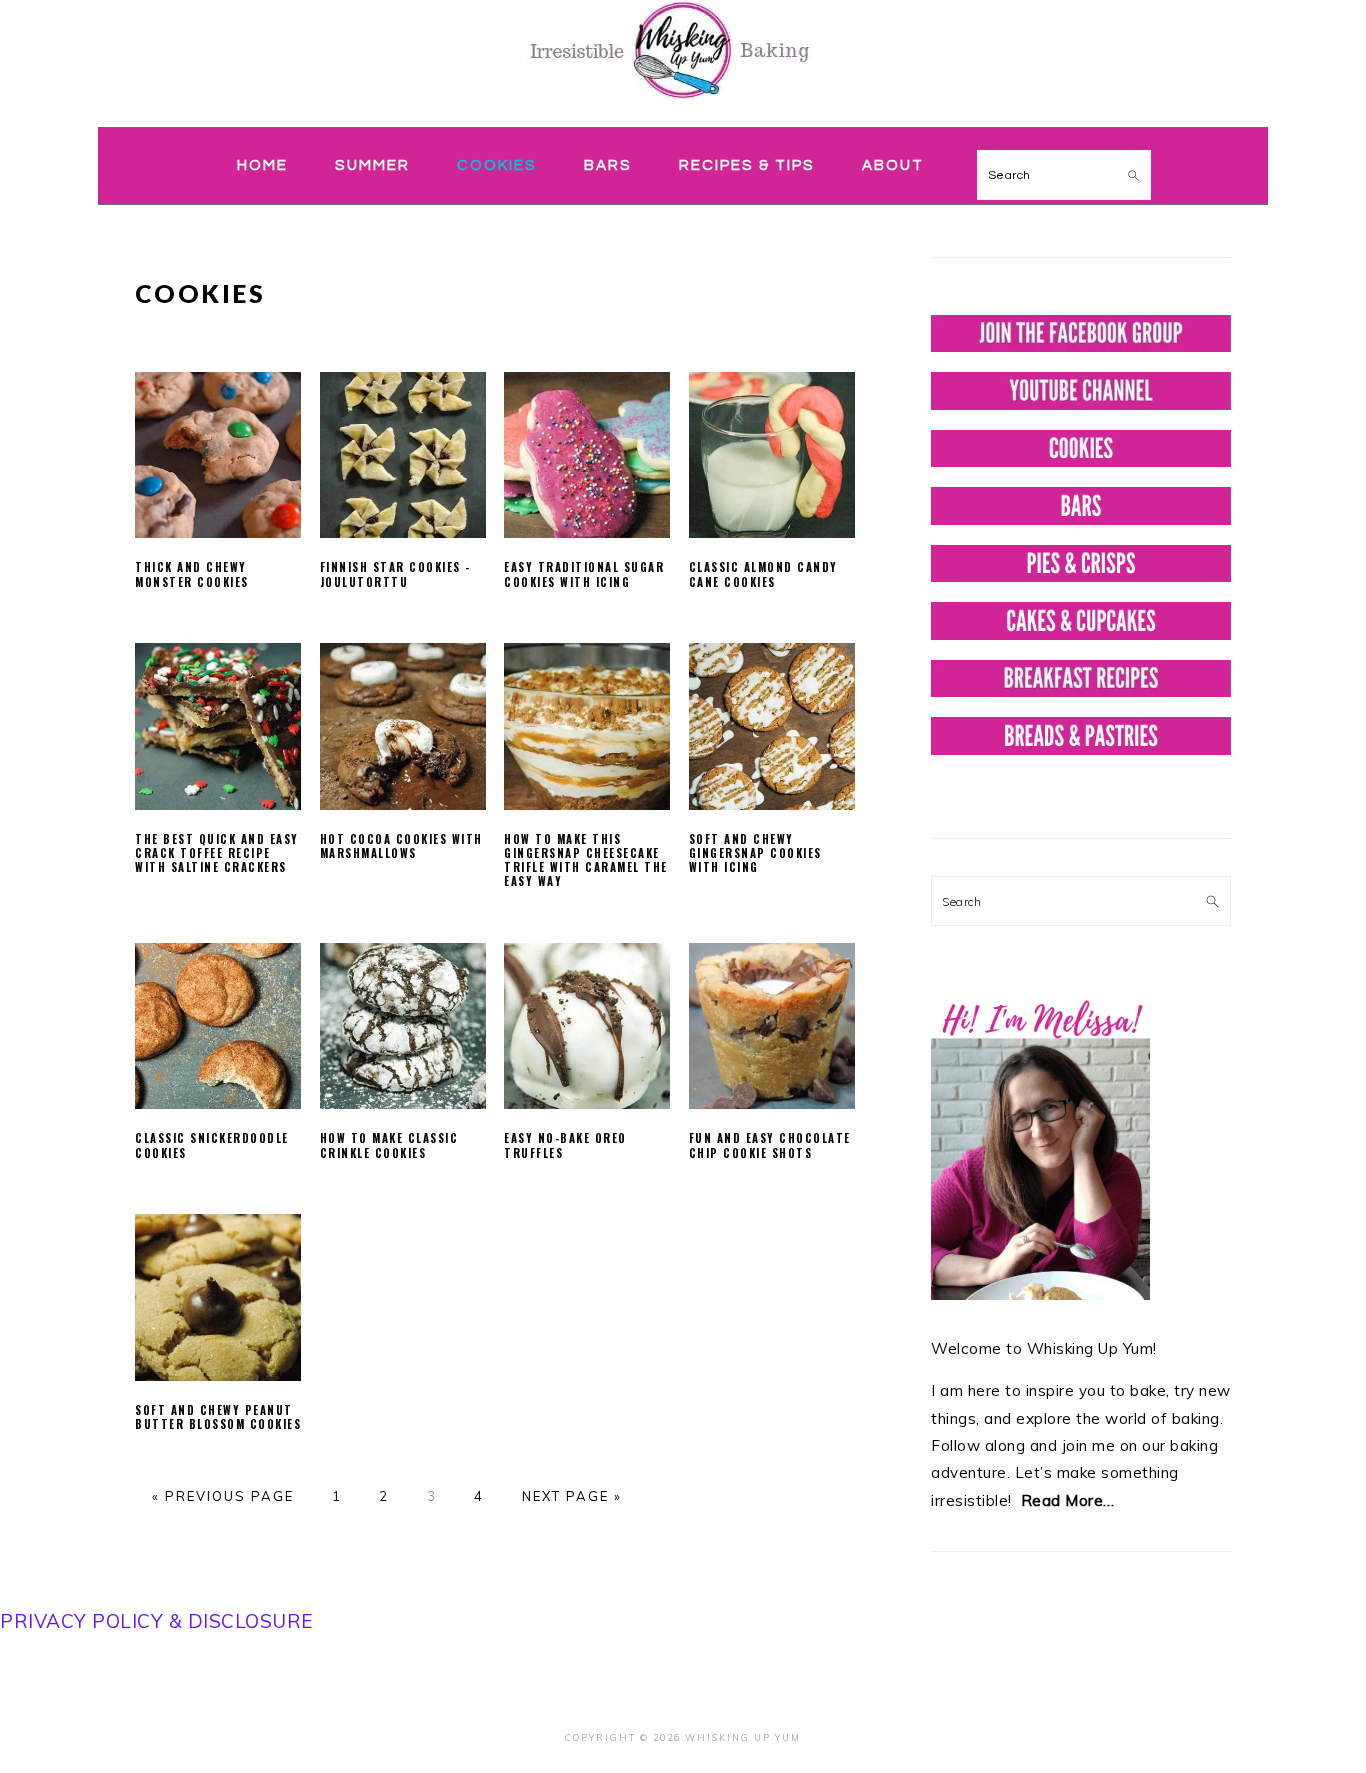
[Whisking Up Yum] (683, 102)
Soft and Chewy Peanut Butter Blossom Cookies (218, 1417)
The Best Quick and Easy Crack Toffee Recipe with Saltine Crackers (217, 853)
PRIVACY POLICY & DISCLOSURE (157, 1621)
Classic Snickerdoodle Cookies (212, 1145)
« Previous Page (223, 1496)
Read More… (1068, 1500)
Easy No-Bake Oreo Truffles (565, 1145)
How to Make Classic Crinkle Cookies (389, 1145)
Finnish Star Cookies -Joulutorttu (395, 574)
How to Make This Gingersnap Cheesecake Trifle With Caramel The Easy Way (586, 860)
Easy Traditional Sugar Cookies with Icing (584, 574)
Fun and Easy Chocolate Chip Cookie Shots (770, 1145)
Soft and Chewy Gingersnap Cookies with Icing (755, 853)
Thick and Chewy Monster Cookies (192, 574)
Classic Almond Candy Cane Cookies (763, 574)
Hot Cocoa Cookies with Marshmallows (401, 846)
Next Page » (572, 1496)
